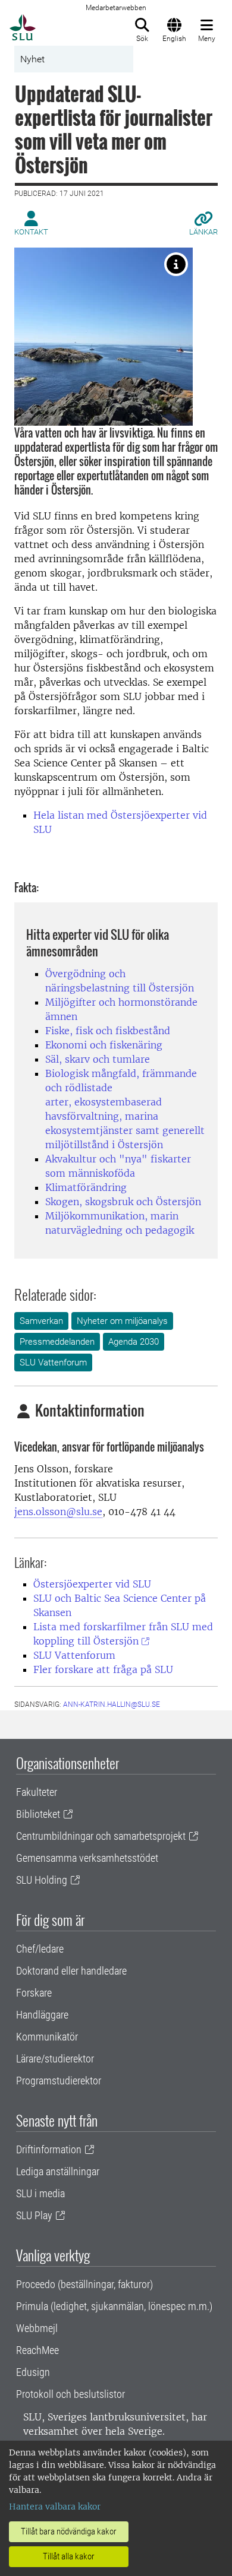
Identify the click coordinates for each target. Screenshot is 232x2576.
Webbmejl (37, 2328)
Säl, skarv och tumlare (98, 1059)
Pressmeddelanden (57, 1342)
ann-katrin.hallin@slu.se (112, 1704)
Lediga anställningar (58, 2171)
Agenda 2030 (134, 1342)
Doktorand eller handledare (71, 1971)
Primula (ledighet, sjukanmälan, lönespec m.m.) (114, 2306)
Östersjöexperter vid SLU (92, 1584)
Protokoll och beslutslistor (70, 2394)
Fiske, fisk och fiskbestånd (108, 1031)
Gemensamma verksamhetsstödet (87, 1858)
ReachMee (37, 2350)
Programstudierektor (59, 2081)
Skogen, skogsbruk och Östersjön (123, 1202)
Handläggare (42, 2015)
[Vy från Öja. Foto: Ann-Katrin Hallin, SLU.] (176, 264)
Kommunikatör (47, 2037)
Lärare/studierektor (55, 2059)
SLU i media (40, 2193)
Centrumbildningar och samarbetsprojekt (101, 1836)
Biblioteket (38, 1814)
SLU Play (34, 2215)
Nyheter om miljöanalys (122, 1321)
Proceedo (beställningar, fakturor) (84, 2284)
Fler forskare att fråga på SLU (103, 1669)
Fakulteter (37, 1792)
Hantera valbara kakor (55, 2507)
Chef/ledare (40, 1949)
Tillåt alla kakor (69, 2556)
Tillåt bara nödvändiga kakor (69, 2531)
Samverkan (41, 1321)
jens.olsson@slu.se (58, 1512)
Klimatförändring (86, 1187)
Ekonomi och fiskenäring (104, 1045)
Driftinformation (49, 2149)
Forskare (34, 1993)
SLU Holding (42, 1880)
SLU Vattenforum (53, 1363)
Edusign (33, 2372)
